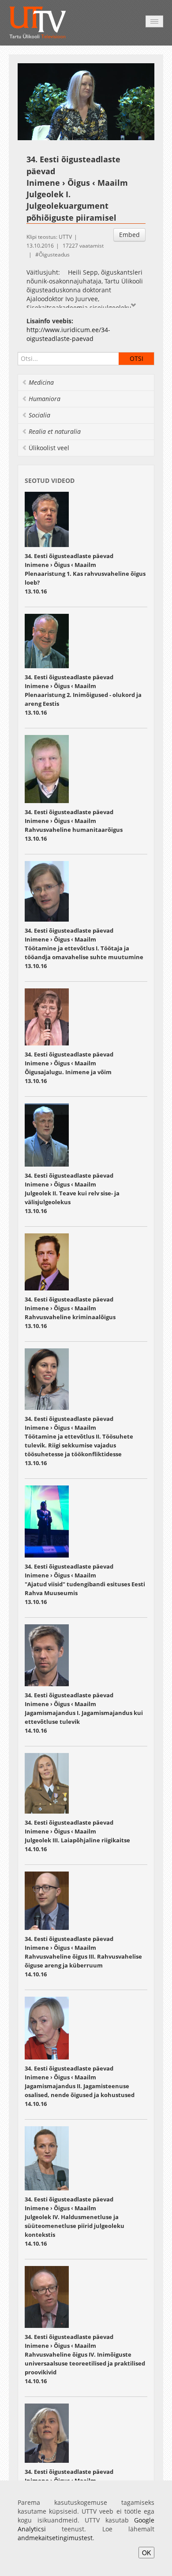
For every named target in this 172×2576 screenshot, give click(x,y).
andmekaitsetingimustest (55, 2538)
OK (146, 2553)
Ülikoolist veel (49, 448)
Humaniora (45, 399)
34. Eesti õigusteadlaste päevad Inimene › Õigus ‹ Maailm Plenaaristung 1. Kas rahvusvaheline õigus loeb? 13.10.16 (85, 574)
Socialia (39, 415)
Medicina (41, 382)
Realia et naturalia (55, 431)
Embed (129, 235)
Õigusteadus (54, 255)
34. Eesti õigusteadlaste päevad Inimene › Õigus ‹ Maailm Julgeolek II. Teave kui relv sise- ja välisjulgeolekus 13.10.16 (72, 1193)
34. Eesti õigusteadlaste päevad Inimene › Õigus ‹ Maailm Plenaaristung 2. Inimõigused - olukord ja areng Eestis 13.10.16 (83, 695)
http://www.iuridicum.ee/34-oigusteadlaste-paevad (68, 334)
